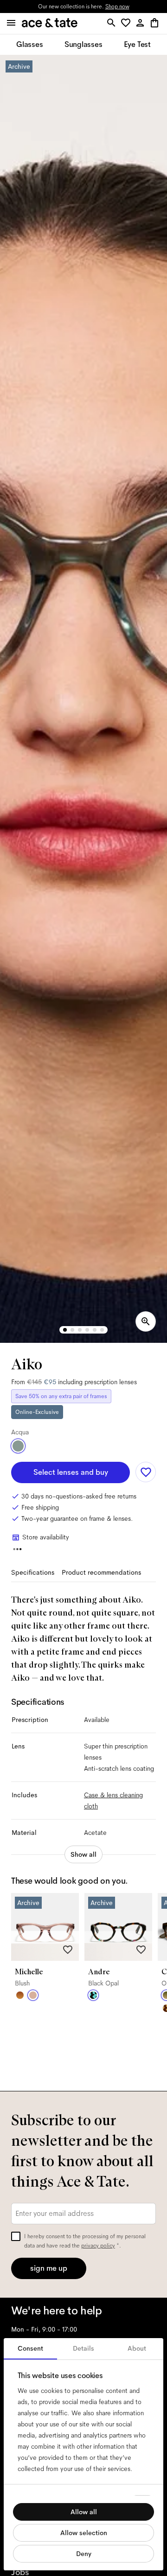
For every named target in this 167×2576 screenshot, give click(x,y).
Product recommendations (101, 1572)
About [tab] (137, 2348)
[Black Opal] (93, 1995)
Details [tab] (83, 2348)
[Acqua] (18, 1446)
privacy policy (98, 2246)
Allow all (84, 2512)
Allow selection (84, 2533)
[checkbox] (16, 2236)
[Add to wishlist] (146, 1472)
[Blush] (33, 1995)
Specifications (33, 1572)
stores (23, 7)
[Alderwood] (20, 1995)
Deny (84, 2554)
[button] (127, 23)
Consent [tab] (30, 2348)
